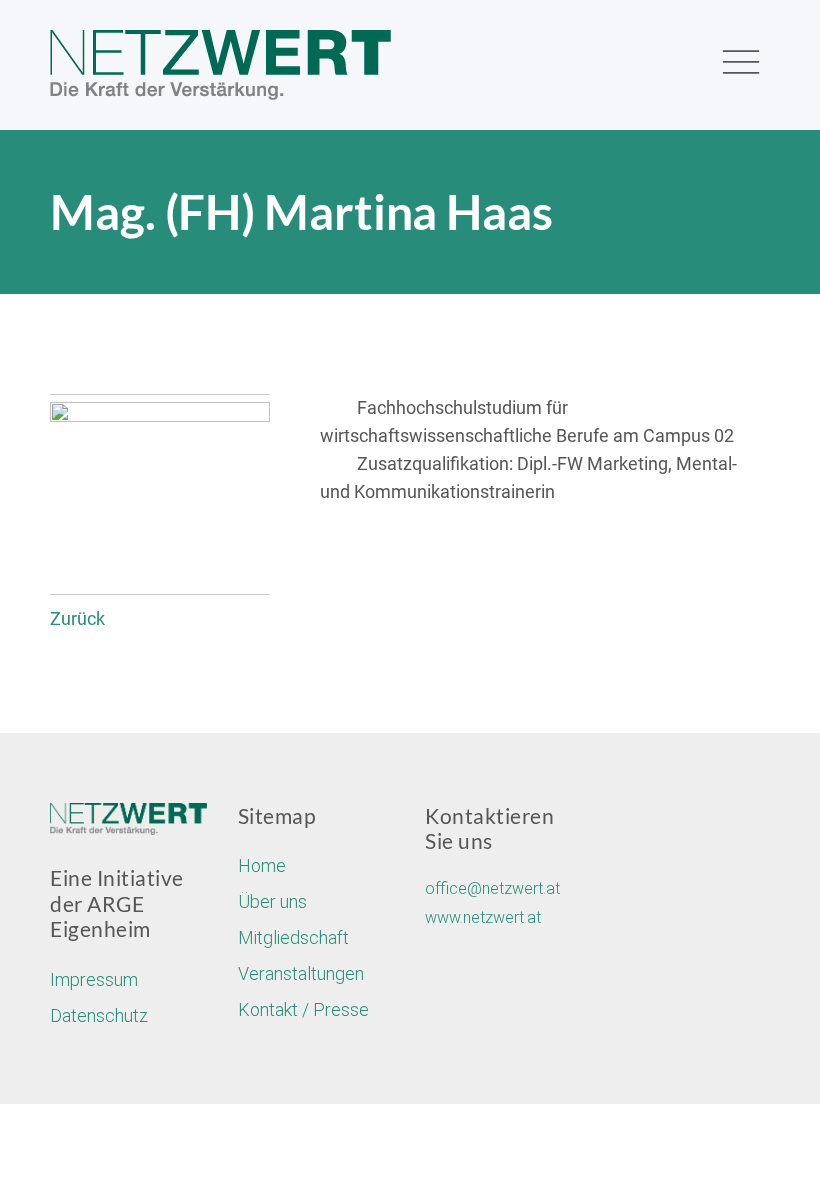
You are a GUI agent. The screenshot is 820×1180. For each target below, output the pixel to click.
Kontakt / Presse (303, 1009)
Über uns (272, 901)
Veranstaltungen (301, 973)
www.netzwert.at (483, 917)
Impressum (94, 979)
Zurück (77, 618)
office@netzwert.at (492, 888)
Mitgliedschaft (293, 937)
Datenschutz (99, 1015)
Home (262, 865)
